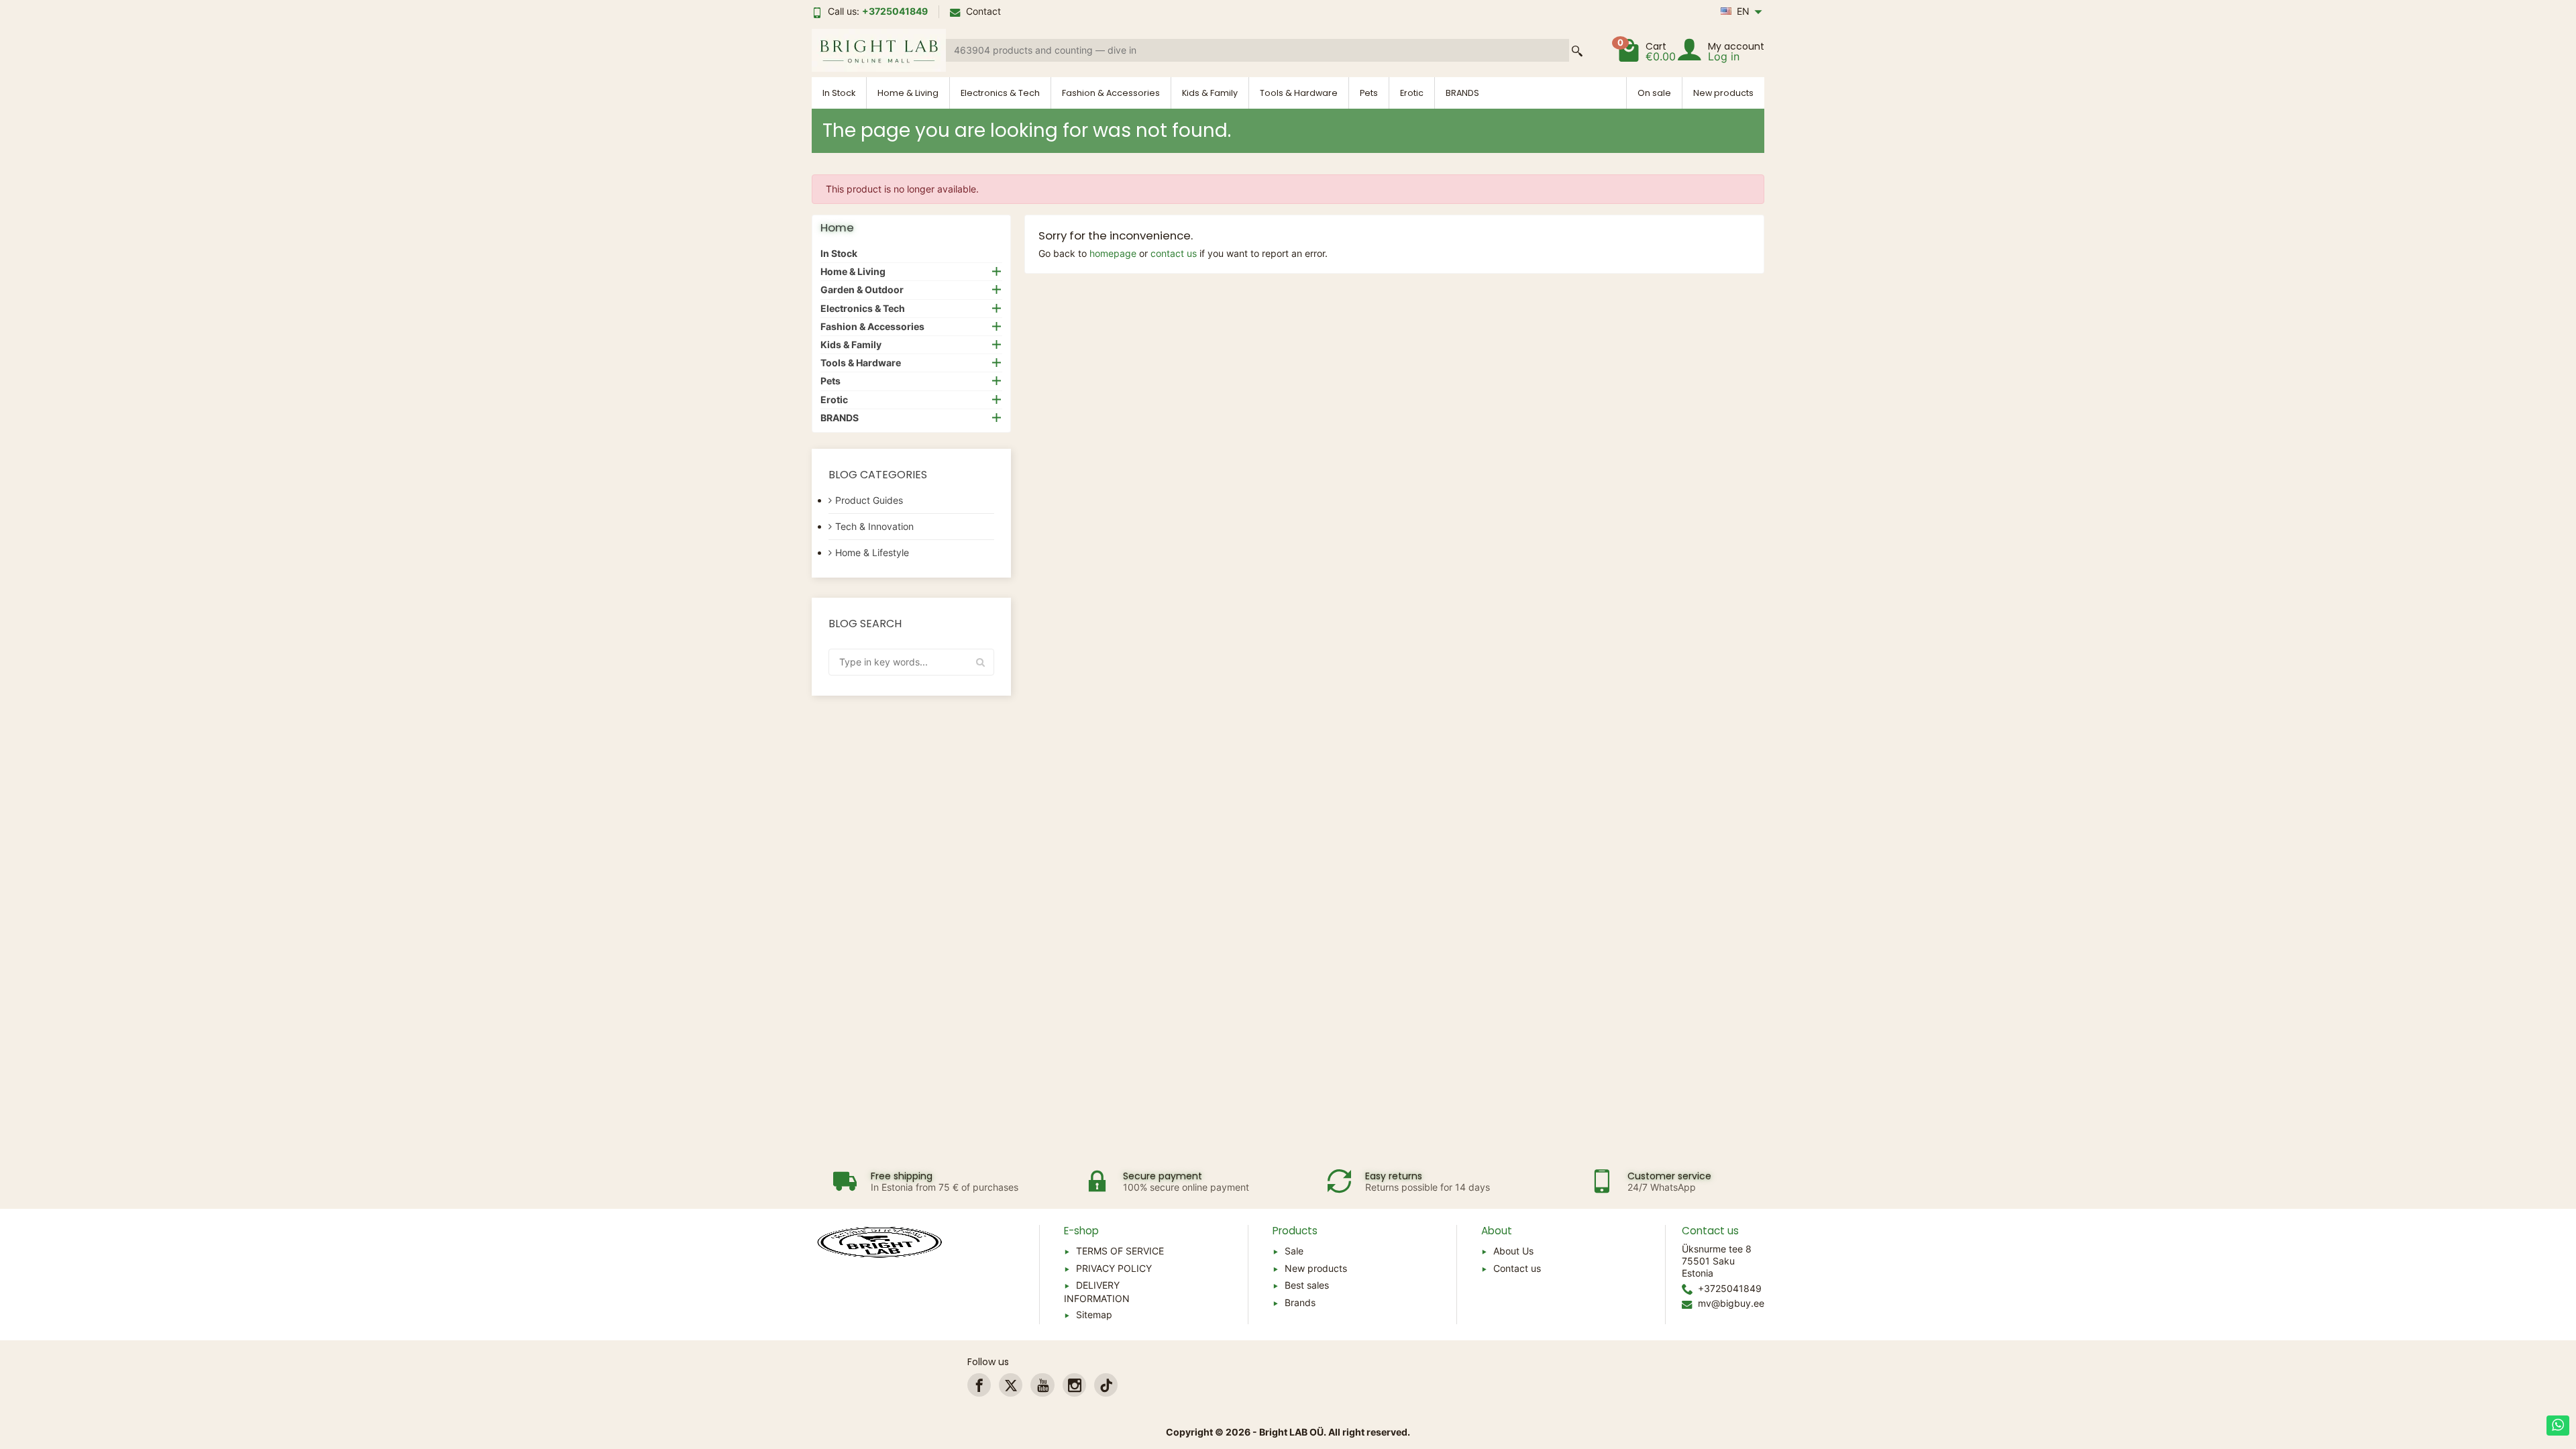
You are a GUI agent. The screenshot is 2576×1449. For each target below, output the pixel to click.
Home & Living (908, 93)
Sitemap (1094, 1314)
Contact (983, 11)
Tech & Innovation (874, 526)
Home (837, 227)
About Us (1513, 1251)
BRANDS (1462, 93)
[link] (979, 1385)
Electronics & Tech (1000, 93)
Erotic (1412, 93)
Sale (1294, 1251)
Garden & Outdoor (862, 289)
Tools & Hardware (1299, 93)
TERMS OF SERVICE (1120, 1251)
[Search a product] (1577, 51)
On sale (1654, 93)
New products (1723, 93)
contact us (1174, 253)
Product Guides (869, 500)
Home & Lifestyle (872, 552)
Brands (1300, 1302)
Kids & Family (1210, 93)
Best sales (1307, 1285)
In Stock (839, 93)
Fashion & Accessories (1111, 93)
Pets (1369, 93)
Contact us (1517, 1268)
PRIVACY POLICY (1114, 1268)
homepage (1113, 253)
